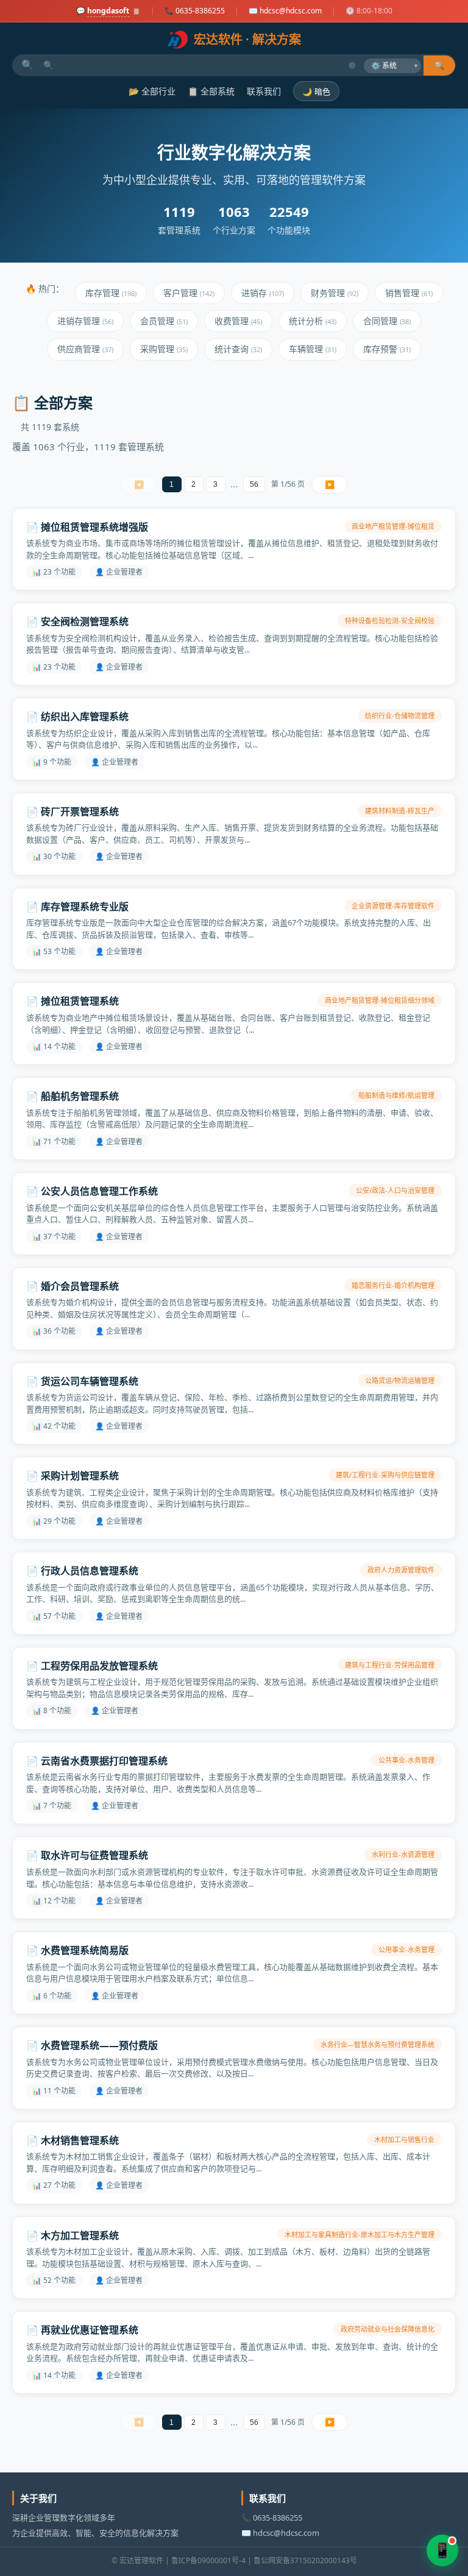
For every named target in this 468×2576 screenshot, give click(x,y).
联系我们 (264, 91)
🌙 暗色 (316, 92)
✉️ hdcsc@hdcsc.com (285, 11)
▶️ (330, 485)
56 (254, 484)
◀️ (139, 485)
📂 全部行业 (152, 91)
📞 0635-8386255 (195, 11)
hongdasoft (108, 11)
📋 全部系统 (211, 91)
